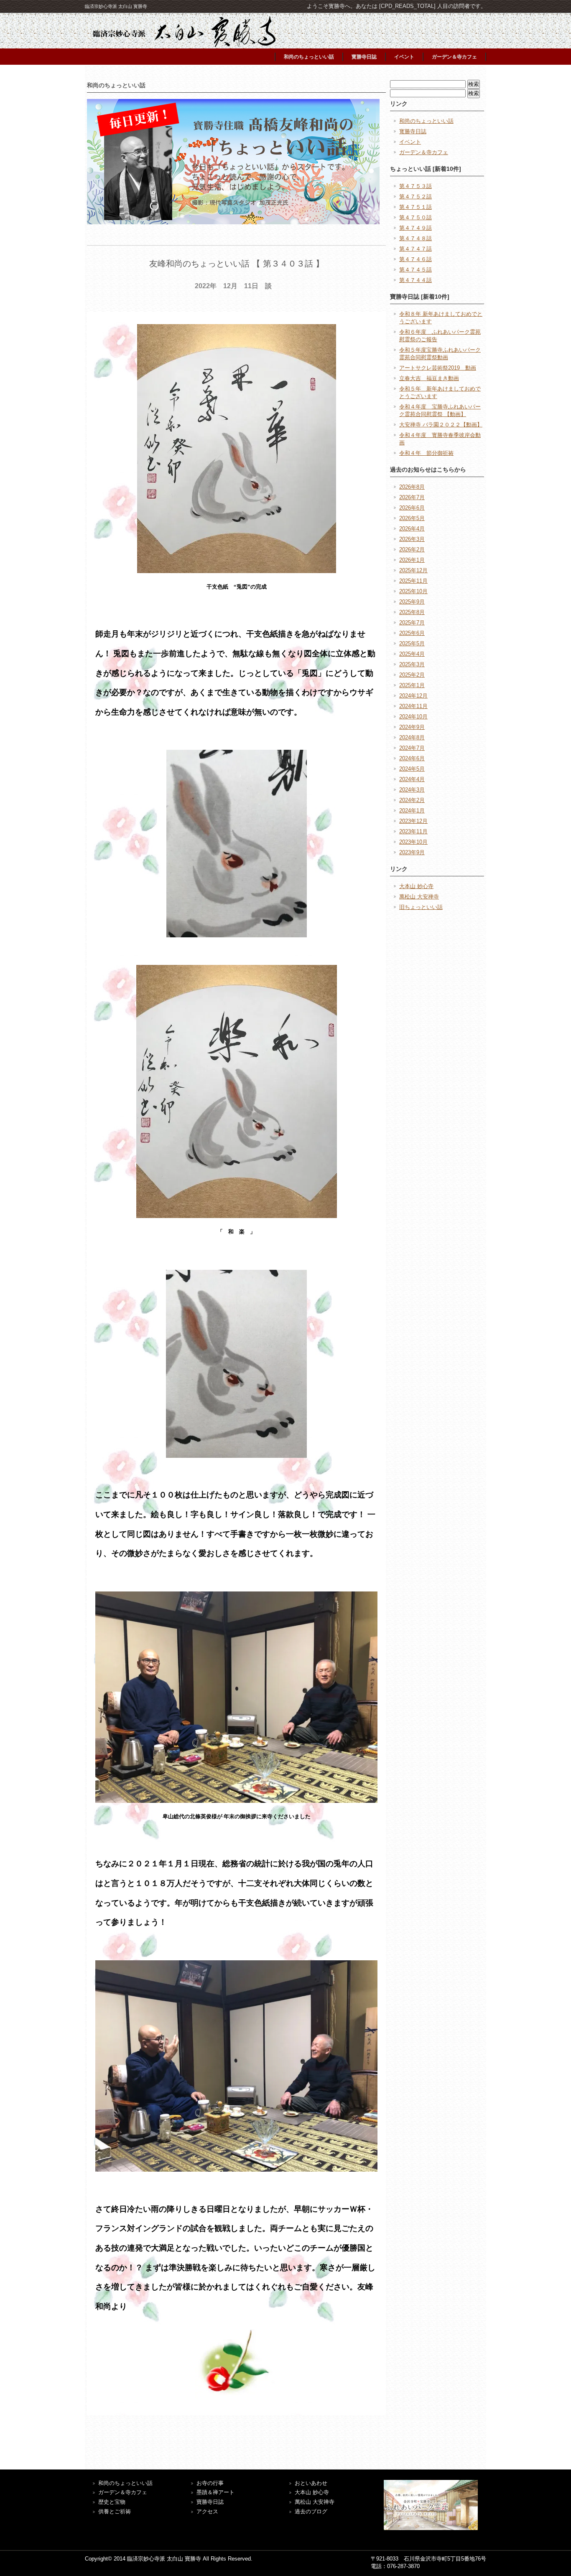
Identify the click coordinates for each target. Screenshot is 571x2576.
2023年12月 (413, 821)
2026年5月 (412, 518)
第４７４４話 (416, 280)
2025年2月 (412, 675)
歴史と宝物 (112, 2502)
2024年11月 (413, 706)
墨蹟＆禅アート (215, 2492)
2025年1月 (412, 685)
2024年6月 (412, 758)
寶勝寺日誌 (210, 2502)
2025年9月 (412, 602)
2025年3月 (412, 664)
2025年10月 (413, 591)
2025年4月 (412, 654)
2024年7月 (412, 748)
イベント (404, 57)
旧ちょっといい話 (421, 907)
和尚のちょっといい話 (309, 57)
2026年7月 (412, 497)
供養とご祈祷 (115, 2511)
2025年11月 (413, 581)
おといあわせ (311, 2483)
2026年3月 (412, 539)
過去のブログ (311, 2511)
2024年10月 (413, 717)
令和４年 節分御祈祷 (426, 453)
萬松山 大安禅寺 (419, 897)
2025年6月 (412, 633)
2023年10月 (413, 842)
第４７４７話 (416, 249)
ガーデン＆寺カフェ (454, 57)
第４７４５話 (416, 270)
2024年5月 (412, 769)
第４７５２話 (416, 197)
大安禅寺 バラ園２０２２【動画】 (441, 425)
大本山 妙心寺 (416, 886)
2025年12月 (413, 570)
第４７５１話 (416, 207)
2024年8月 (412, 737)
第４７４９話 (416, 228)
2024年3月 (412, 790)
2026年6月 (412, 508)
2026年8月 (412, 487)
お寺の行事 (210, 2483)
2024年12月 (413, 696)
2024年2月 (412, 800)
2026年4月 (412, 529)
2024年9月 (412, 727)
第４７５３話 (416, 186)
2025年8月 (412, 612)
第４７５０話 (416, 217)
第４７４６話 (416, 259)
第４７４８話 (416, 238)
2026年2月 (412, 549)
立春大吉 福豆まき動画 (429, 378)
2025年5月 (412, 643)
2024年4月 (412, 779)
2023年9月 (412, 852)
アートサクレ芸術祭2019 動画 (438, 368)
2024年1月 (412, 811)
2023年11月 (413, 831)
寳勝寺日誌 (364, 57)
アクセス (207, 2511)
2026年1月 (412, 560)
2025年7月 (412, 623)
